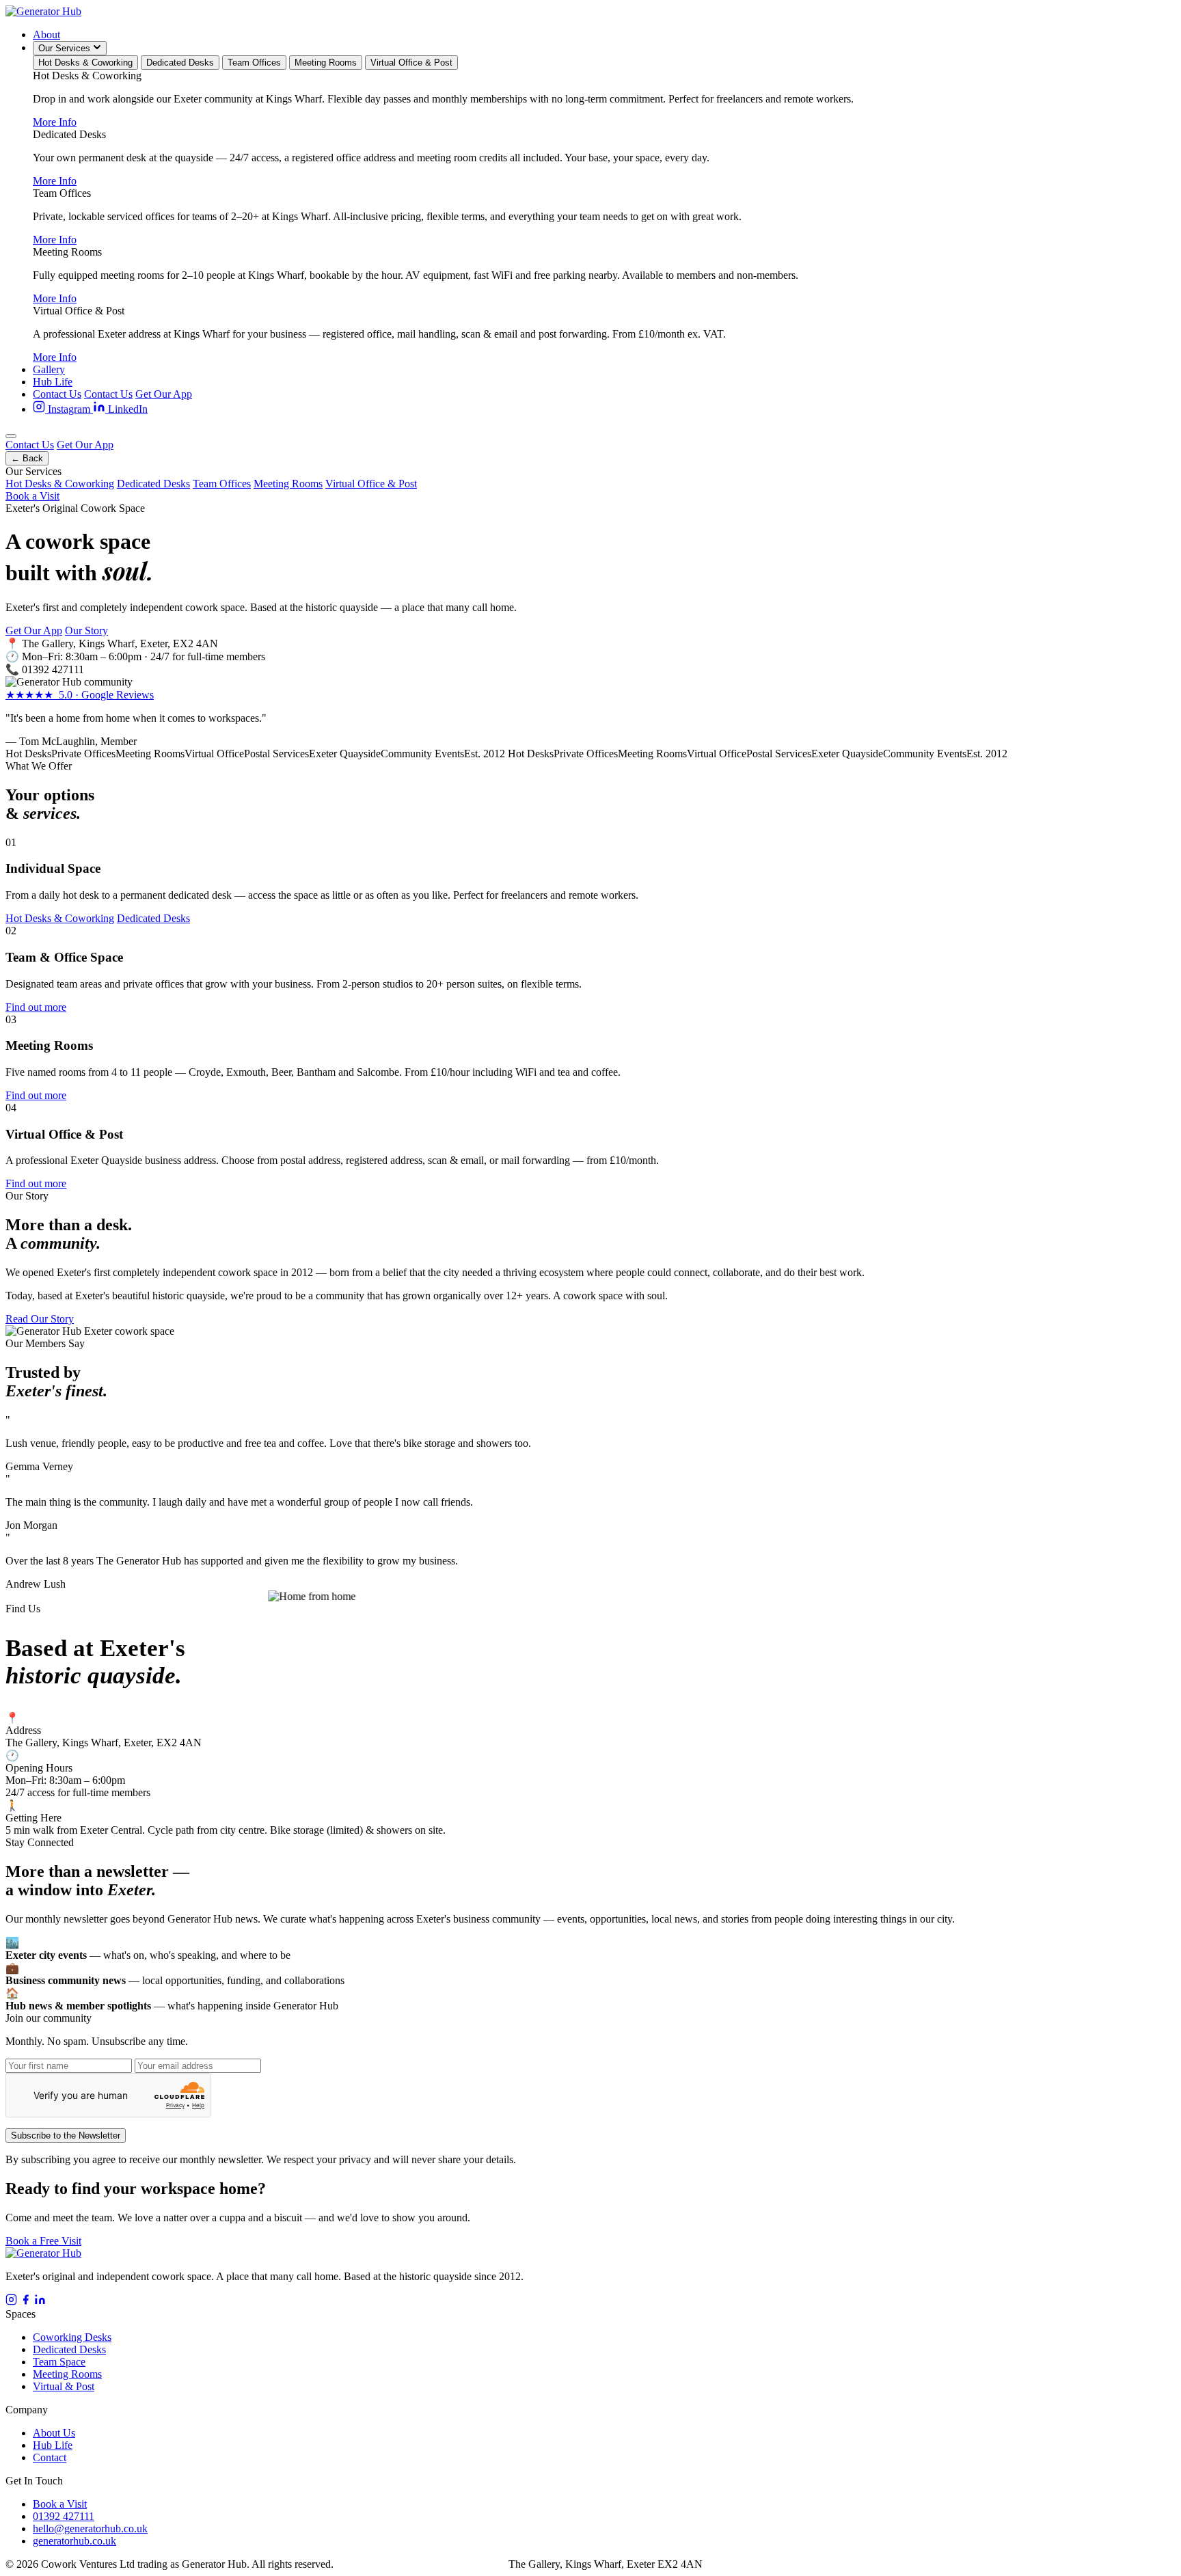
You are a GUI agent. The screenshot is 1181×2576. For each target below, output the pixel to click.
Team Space (59, 2362)
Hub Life (53, 382)
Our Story (86, 631)
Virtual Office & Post (411, 63)
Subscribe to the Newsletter (66, 2136)
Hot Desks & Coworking (85, 63)
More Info (55, 122)
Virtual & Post (64, 2386)
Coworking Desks (72, 2337)
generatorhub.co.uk (74, 2541)
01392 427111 (53, 669)
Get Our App (164, 394)
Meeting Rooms (326, 63)
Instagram (69, 409)
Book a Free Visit (43, 2241)
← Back (27, 458)
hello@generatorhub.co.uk (90, 2528)
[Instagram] (11, 2302)
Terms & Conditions (462, 2564)
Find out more (36, 1007)
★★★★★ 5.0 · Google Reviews (80, 695)
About (46, 35)
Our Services (66, 48)
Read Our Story (40, 1319)
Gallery (49, 369)
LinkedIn (126, 409)
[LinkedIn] (40, 2302)
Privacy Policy (376, 2564)
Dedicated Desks (180, 63)
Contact (50, 2457)
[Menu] (11, 436)
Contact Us (57, 394)
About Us (54, 2433)
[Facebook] (26, 2302)
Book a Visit (32, 496)
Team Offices (254, 63)
